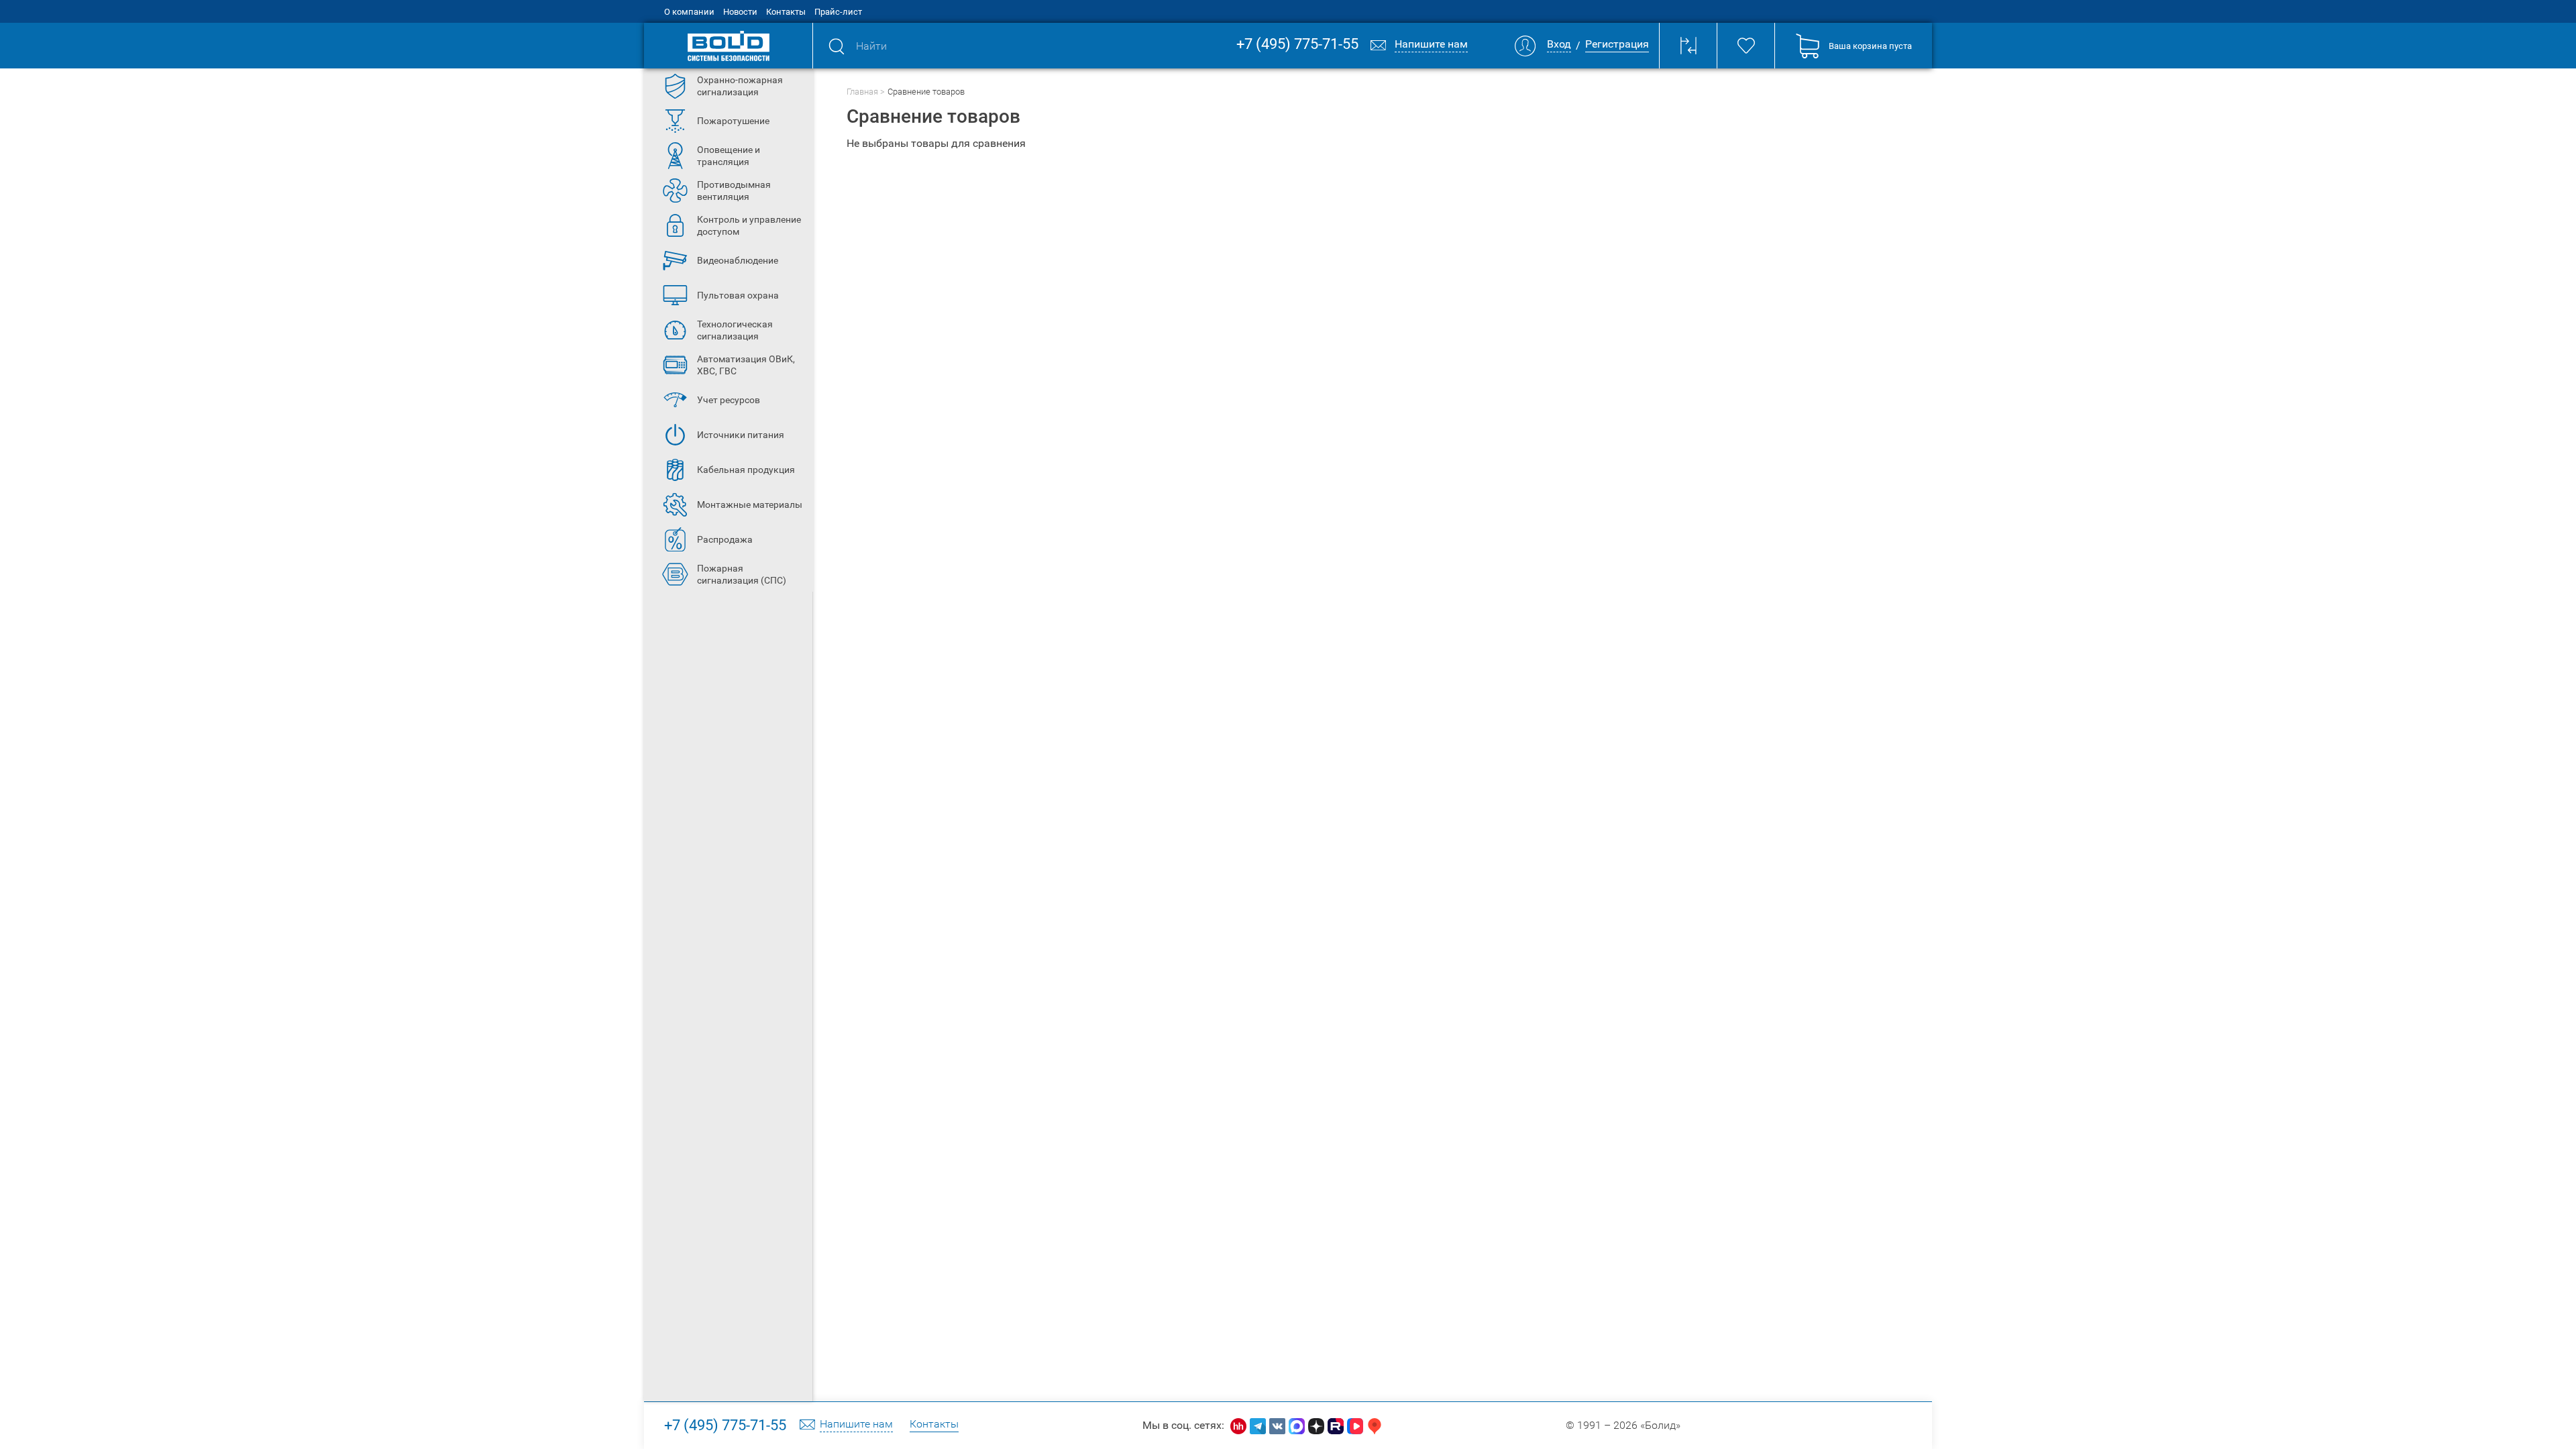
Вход (1559, 45)
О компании (689, 12)
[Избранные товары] (1746, 46)
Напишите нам (856, 1425)
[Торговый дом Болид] (728, 46)
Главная (862, 92)
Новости (740, 12)
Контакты (786, 12)
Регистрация (1617, 45)
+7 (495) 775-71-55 (1297, 45)
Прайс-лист (838, 12)
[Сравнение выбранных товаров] (1688, 46)
